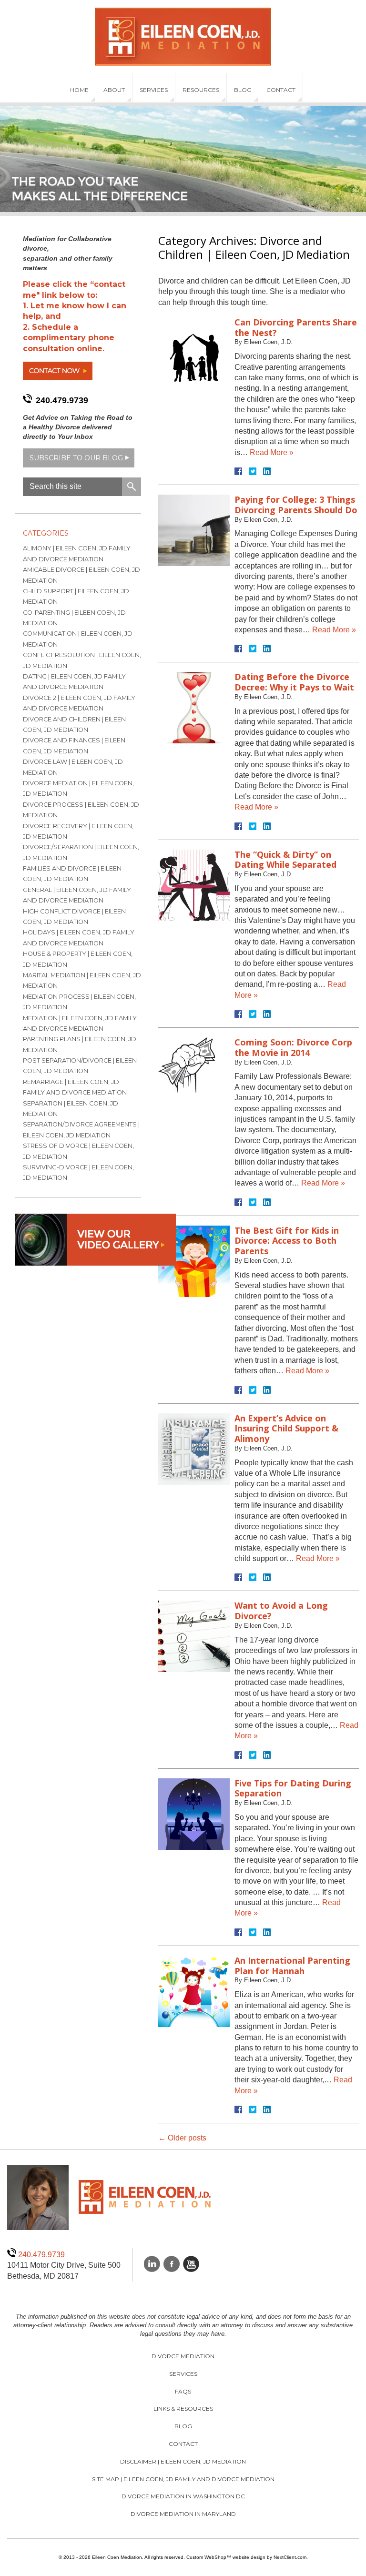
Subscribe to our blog (76, 458)
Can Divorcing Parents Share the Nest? (296, 327)
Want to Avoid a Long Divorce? (281, 1611)
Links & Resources (183, 2409)
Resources (201, 90)
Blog (243, 90)
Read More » (272, 452)
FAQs (183, 2391)
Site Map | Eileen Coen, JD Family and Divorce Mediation (183, 2479)
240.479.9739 (62, 400)
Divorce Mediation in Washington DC (183, 2496)
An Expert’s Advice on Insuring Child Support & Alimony (286, 1428)
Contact (281, 90)
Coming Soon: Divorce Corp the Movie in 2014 (293, 1047)
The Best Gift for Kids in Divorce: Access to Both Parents (287, 1241)
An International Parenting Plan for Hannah (292, 1966)
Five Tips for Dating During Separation (293, 1788)
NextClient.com (290, 2557)
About (114, 90)
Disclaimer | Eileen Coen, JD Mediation (183, 2461)
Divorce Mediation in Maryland (183, 2514)
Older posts (182, 2138)
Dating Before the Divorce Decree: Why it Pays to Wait (294, 682)
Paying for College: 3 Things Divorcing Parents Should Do (296, 505)
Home (79, 90)
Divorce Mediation (183, 2356)
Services (154, 90)
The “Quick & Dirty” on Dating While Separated (285, 860)
